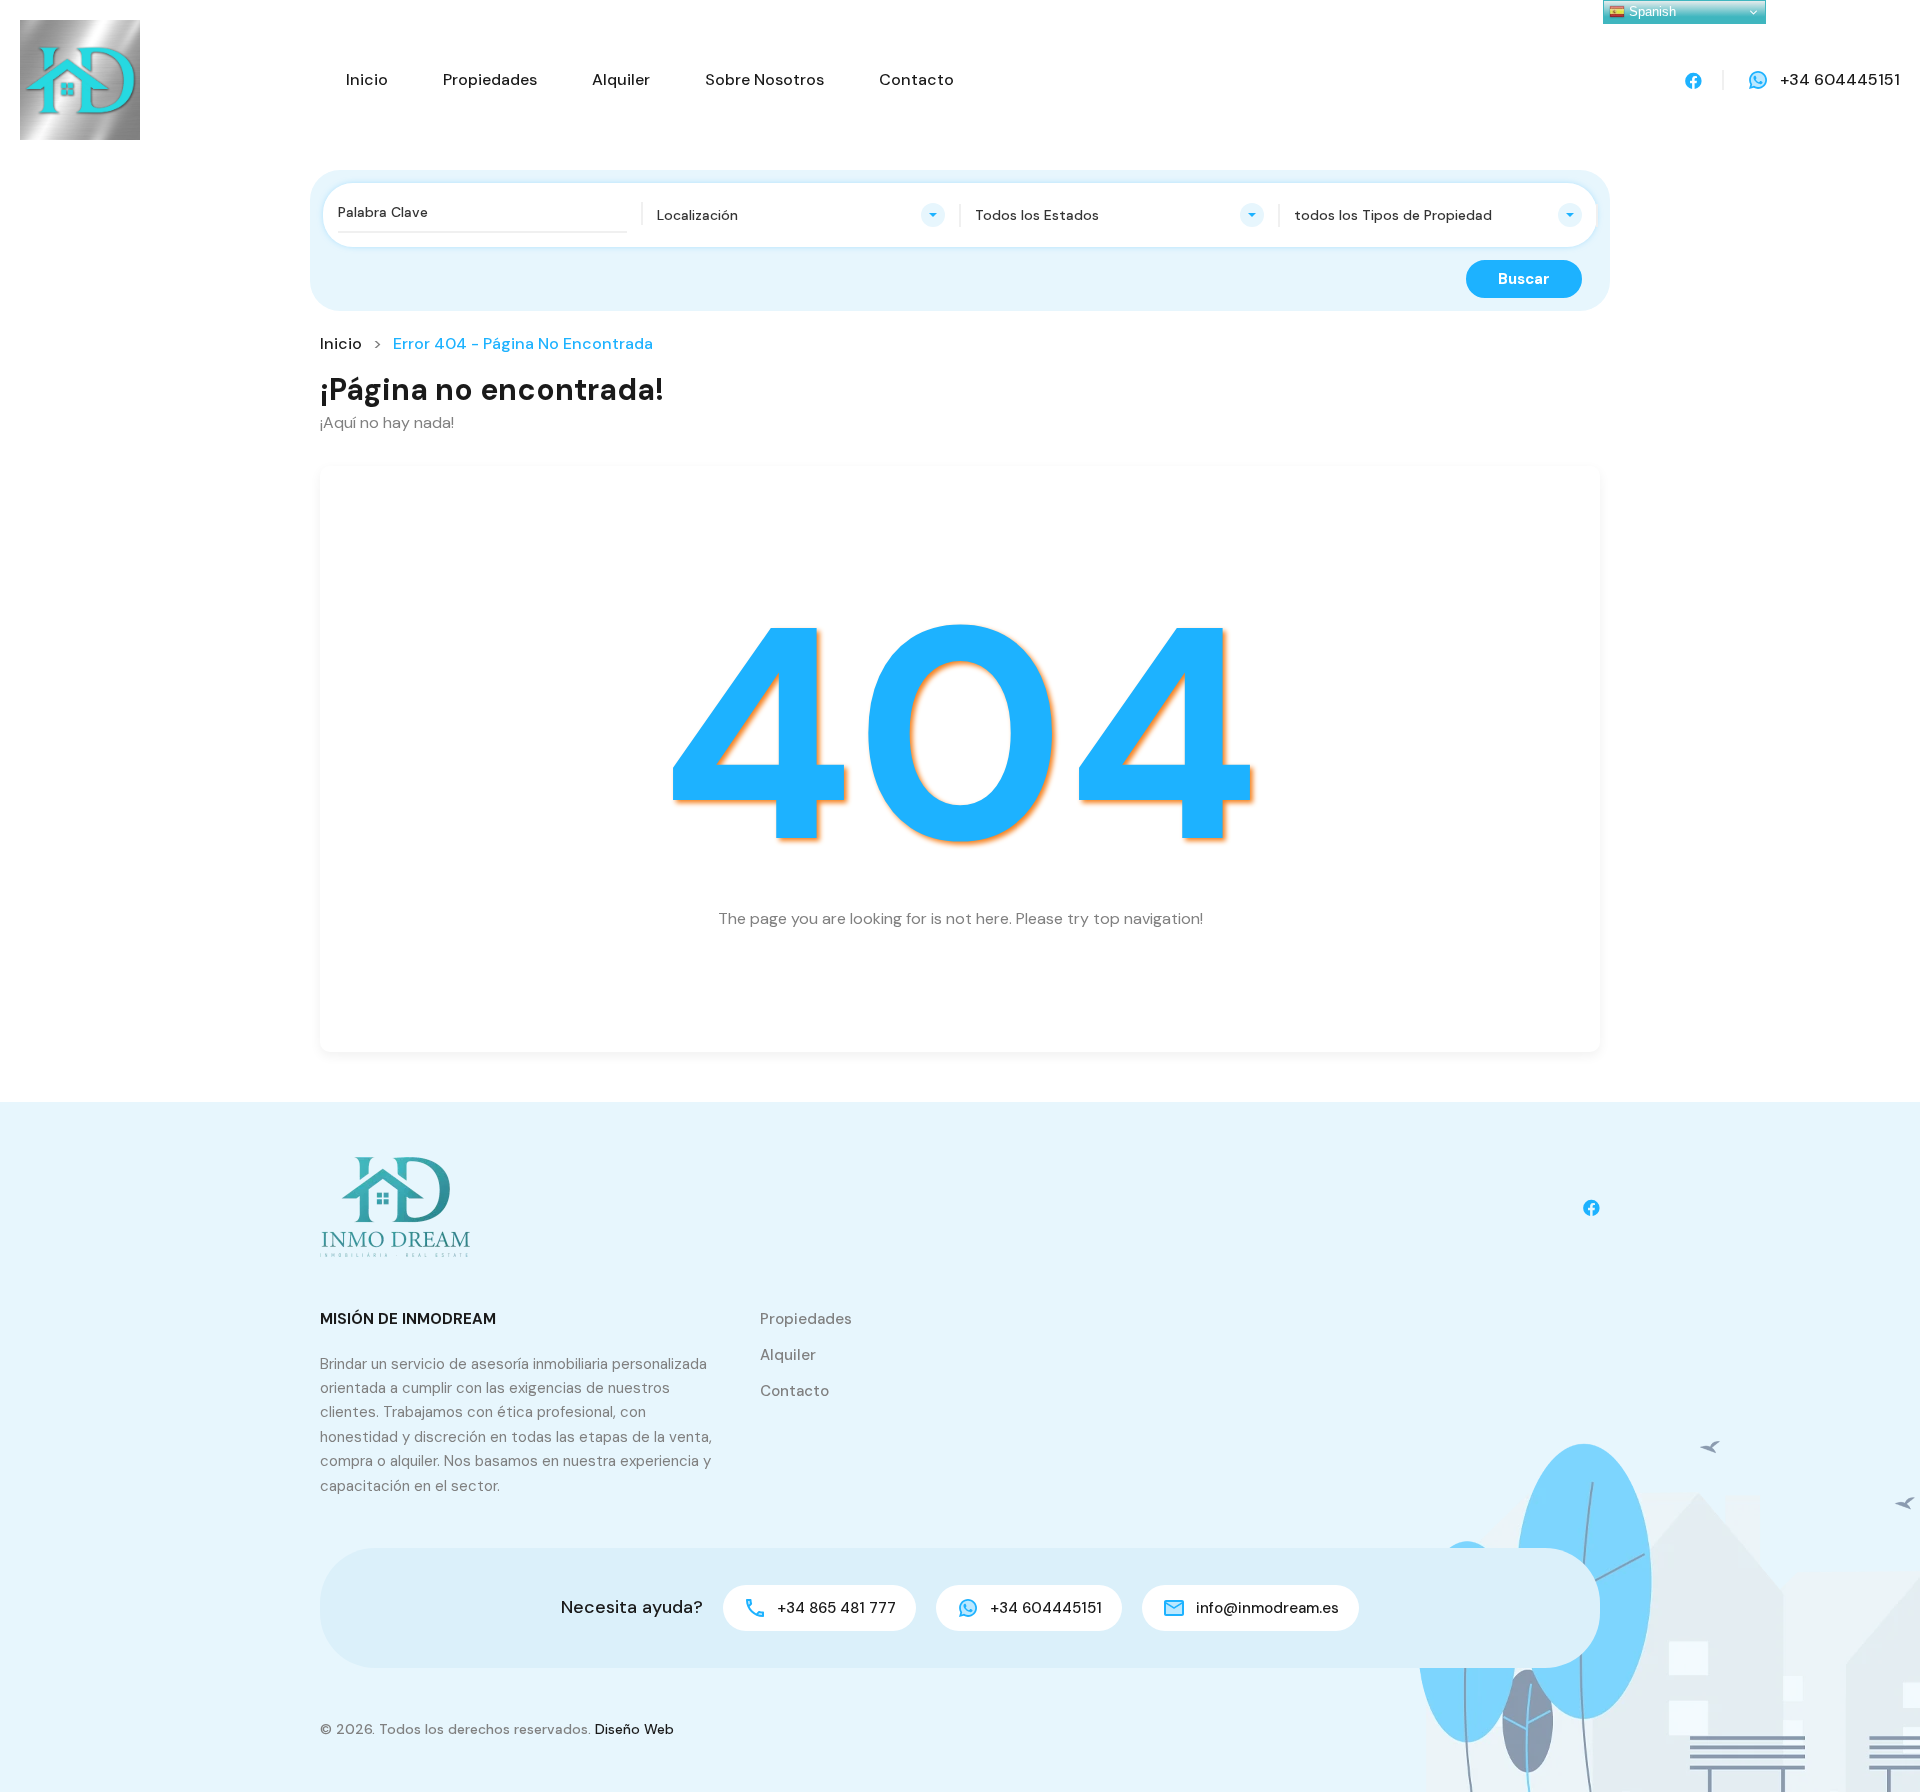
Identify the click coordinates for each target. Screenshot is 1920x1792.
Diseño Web (634, 1729)
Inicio (367, 79)
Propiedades (490, 79)
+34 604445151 (1840, 79)
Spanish (1650, 11)
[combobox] (801, 215)
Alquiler (621, 79)
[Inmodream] (80, 78)
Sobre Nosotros (764, 79)
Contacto (916, 79)
